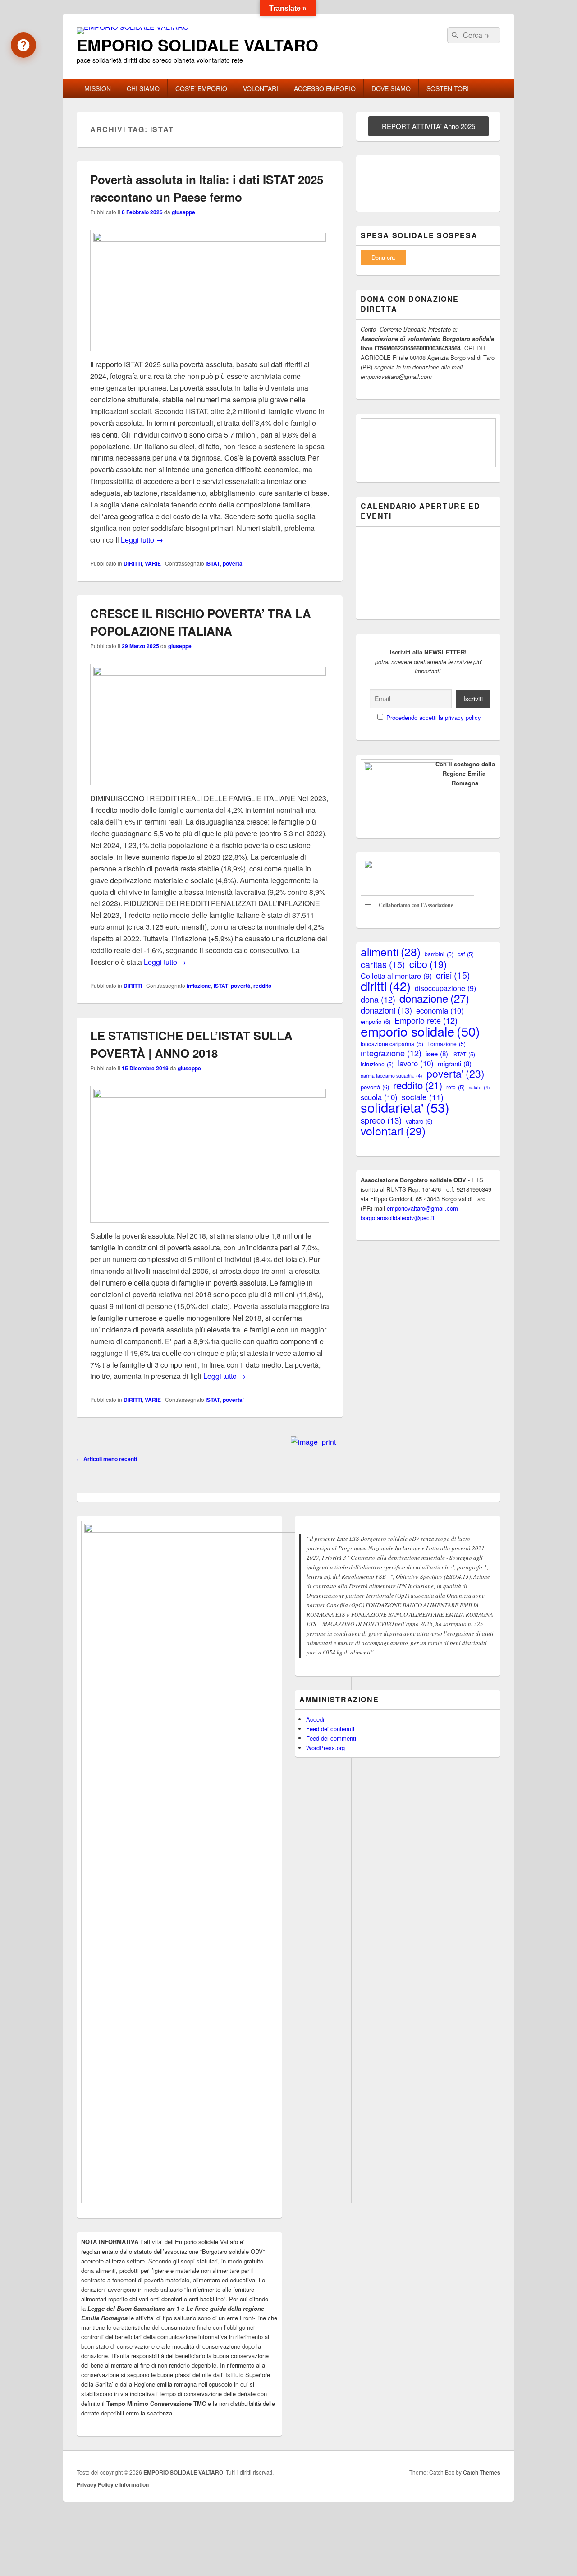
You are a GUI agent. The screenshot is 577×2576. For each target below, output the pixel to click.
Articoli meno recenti (107, 1459)
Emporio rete (426, 1021)
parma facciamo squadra (392, 1076)
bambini (439, 954)
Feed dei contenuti (330, 1729)
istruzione (377, 1064)
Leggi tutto (142, 540)
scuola (379, 1097)
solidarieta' (405, 1107)
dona (378, 999)
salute (479, 1087)
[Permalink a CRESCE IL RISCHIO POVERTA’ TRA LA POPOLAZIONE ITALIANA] (210, 673)
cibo (428, 964)
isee (437, 1053)
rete (456, 1087)
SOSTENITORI (448, 88)
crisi (453, 975)
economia (440, 1011)
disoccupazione (445, 988)
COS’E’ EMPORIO (201, 88)
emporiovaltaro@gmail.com (422, 1208)
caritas (383, 964)
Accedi (315, 1719)
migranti (455, 1063)
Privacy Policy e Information (113, 2484)
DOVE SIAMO (391, 88)
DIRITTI (133, 563)
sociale (423, 1097)
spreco (381, 1120)
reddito (262, 986)
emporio (376, 1021)
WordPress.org (325, 1748)
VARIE (153, 563)
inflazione (199, 986)
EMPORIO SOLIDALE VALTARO (197, 45)
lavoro (416, 1063)
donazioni (386, 1010)
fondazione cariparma (392, 1044)
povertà (233, 563)
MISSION (98, 88)
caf (466, 954)
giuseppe (183, 212)
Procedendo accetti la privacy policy (434, 717)
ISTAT (213, 563)
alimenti (391, 952)
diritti (386, 986)
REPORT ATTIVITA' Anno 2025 (428, 126)
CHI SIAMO (143, 88)
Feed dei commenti (331, 1738)
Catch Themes (482, 2472)
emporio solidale (420, 1031)
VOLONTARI (261, 88)
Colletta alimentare (396, 976)
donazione (434, 998)
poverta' (233, 1400)
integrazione (391, 1053)
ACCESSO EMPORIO (325, 88)
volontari (393, 1131)
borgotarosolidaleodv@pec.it (398, 1218)
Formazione (446, 1044)
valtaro (419, 1121)
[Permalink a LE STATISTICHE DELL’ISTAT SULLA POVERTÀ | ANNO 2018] (210, 1095)
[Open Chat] (23, 45)
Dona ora (383, 257)
